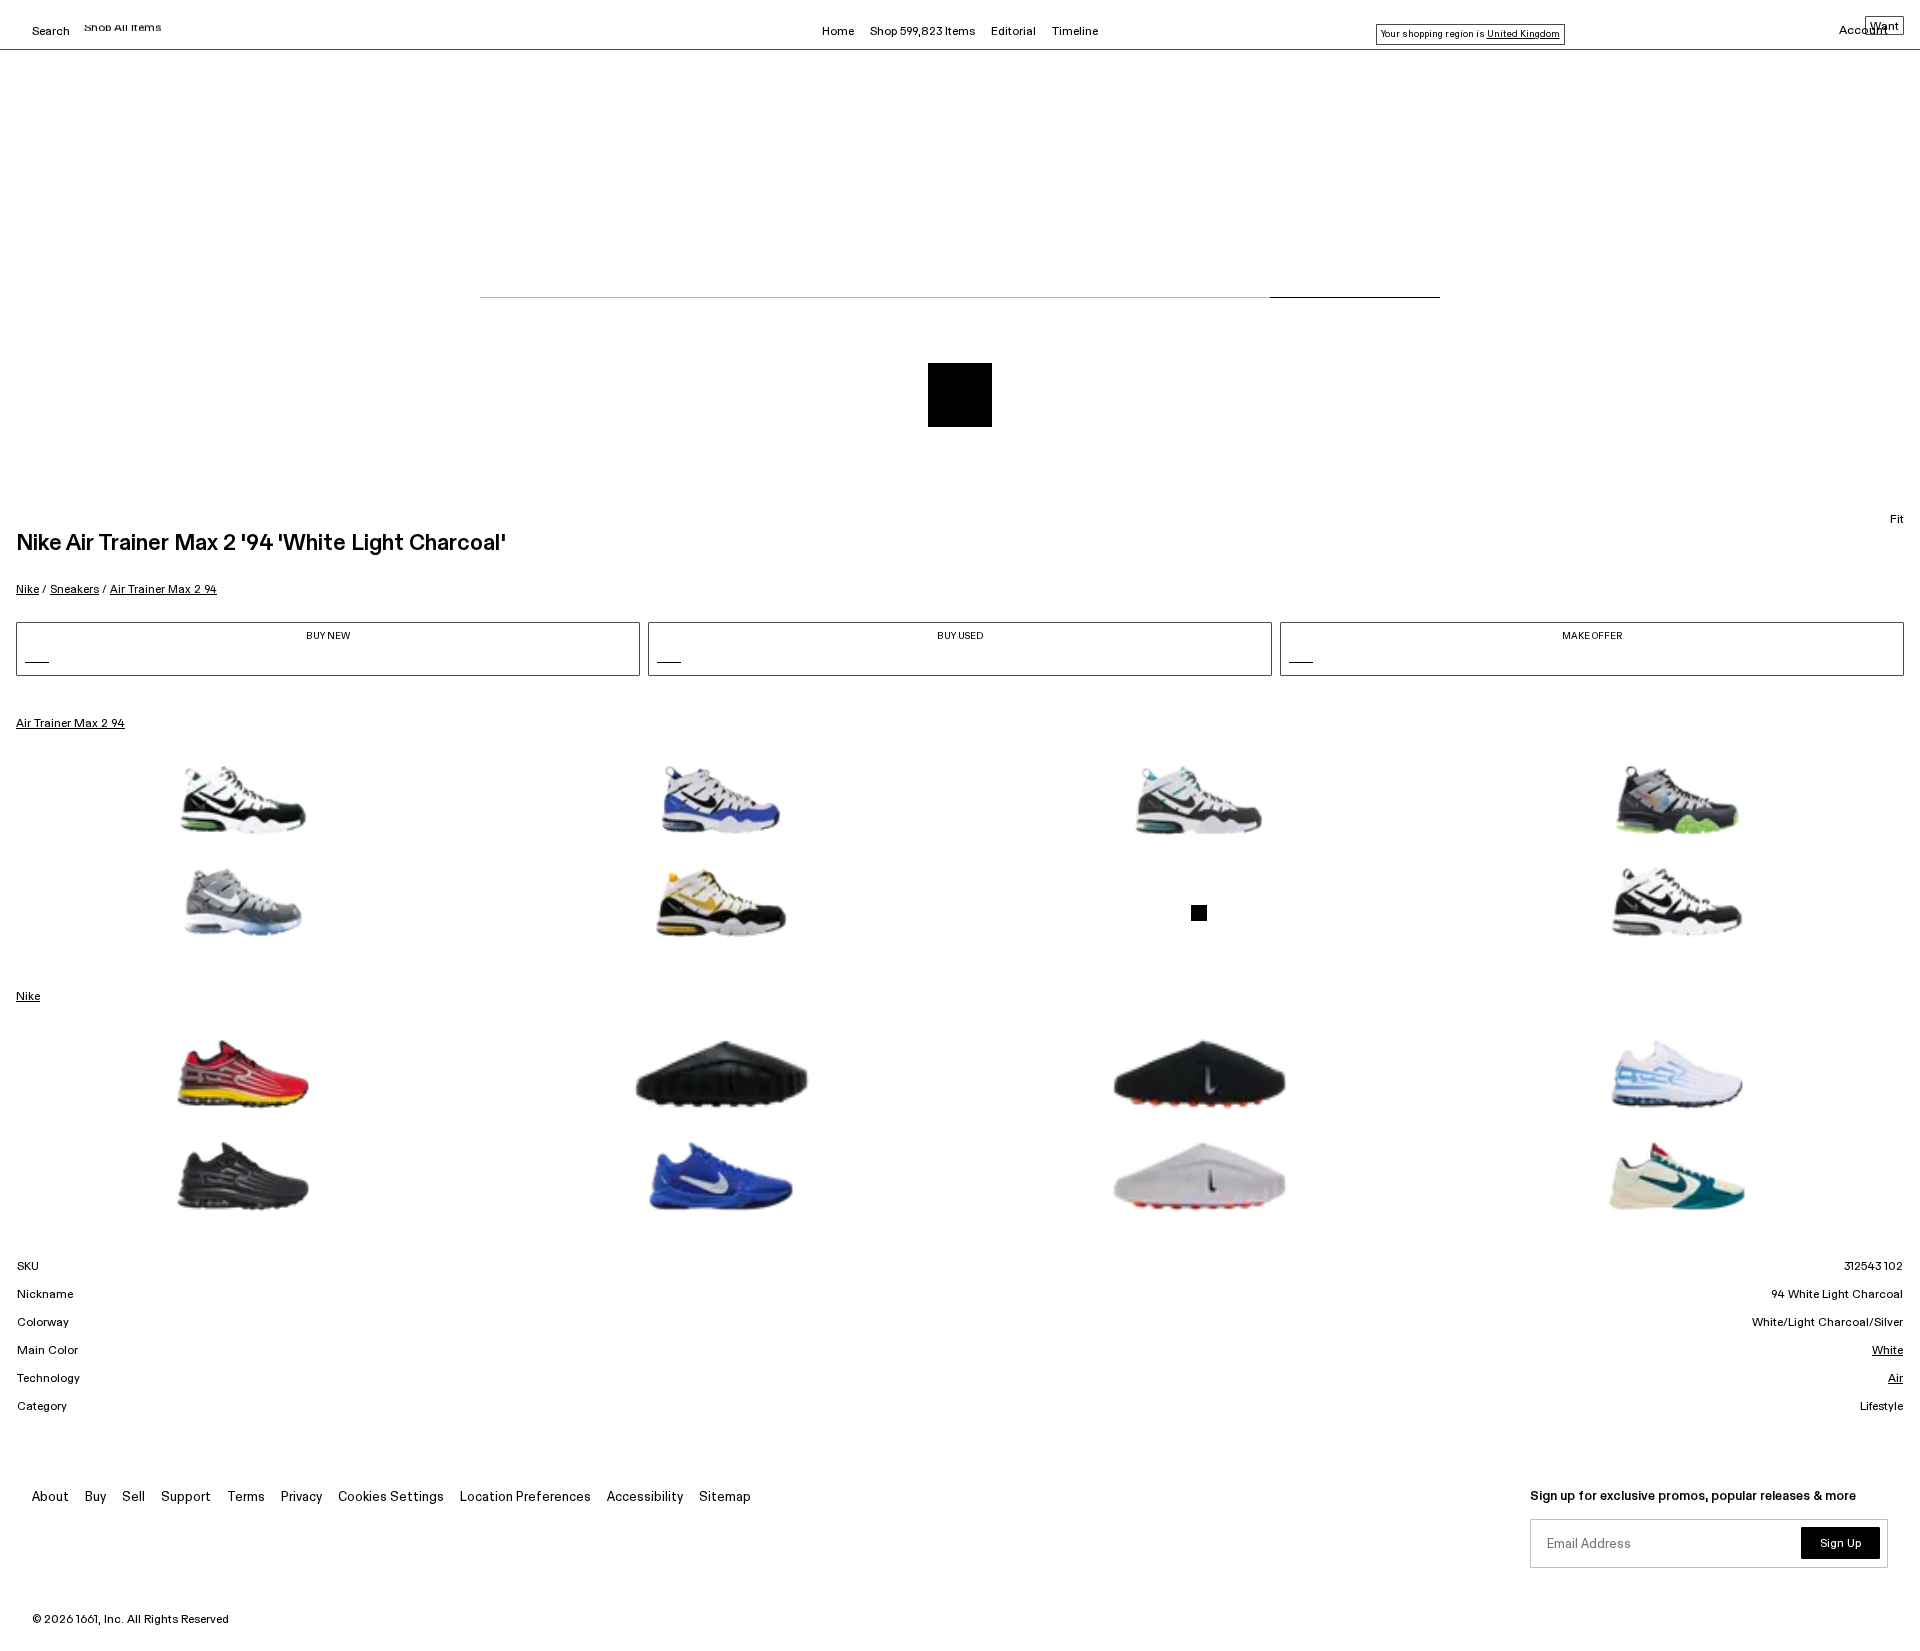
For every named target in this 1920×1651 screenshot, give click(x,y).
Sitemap (725, 1497)
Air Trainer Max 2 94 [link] (70, 724)
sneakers (74, 589)
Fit (1897, 520)
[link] (243, 800)
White (1887, 1351)
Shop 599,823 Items (922, 32)
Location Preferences (525, 1497)
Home (838, 32)
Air (1895, 1379)
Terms (246, 1497)
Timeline (1075, 32)
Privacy (301, 1497)
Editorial (1013, 32)
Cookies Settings (391, 1497)
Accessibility (645, 1497)
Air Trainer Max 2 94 (163, 589)
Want (1884, 27)
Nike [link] (28, 997)
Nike (27, 589)
